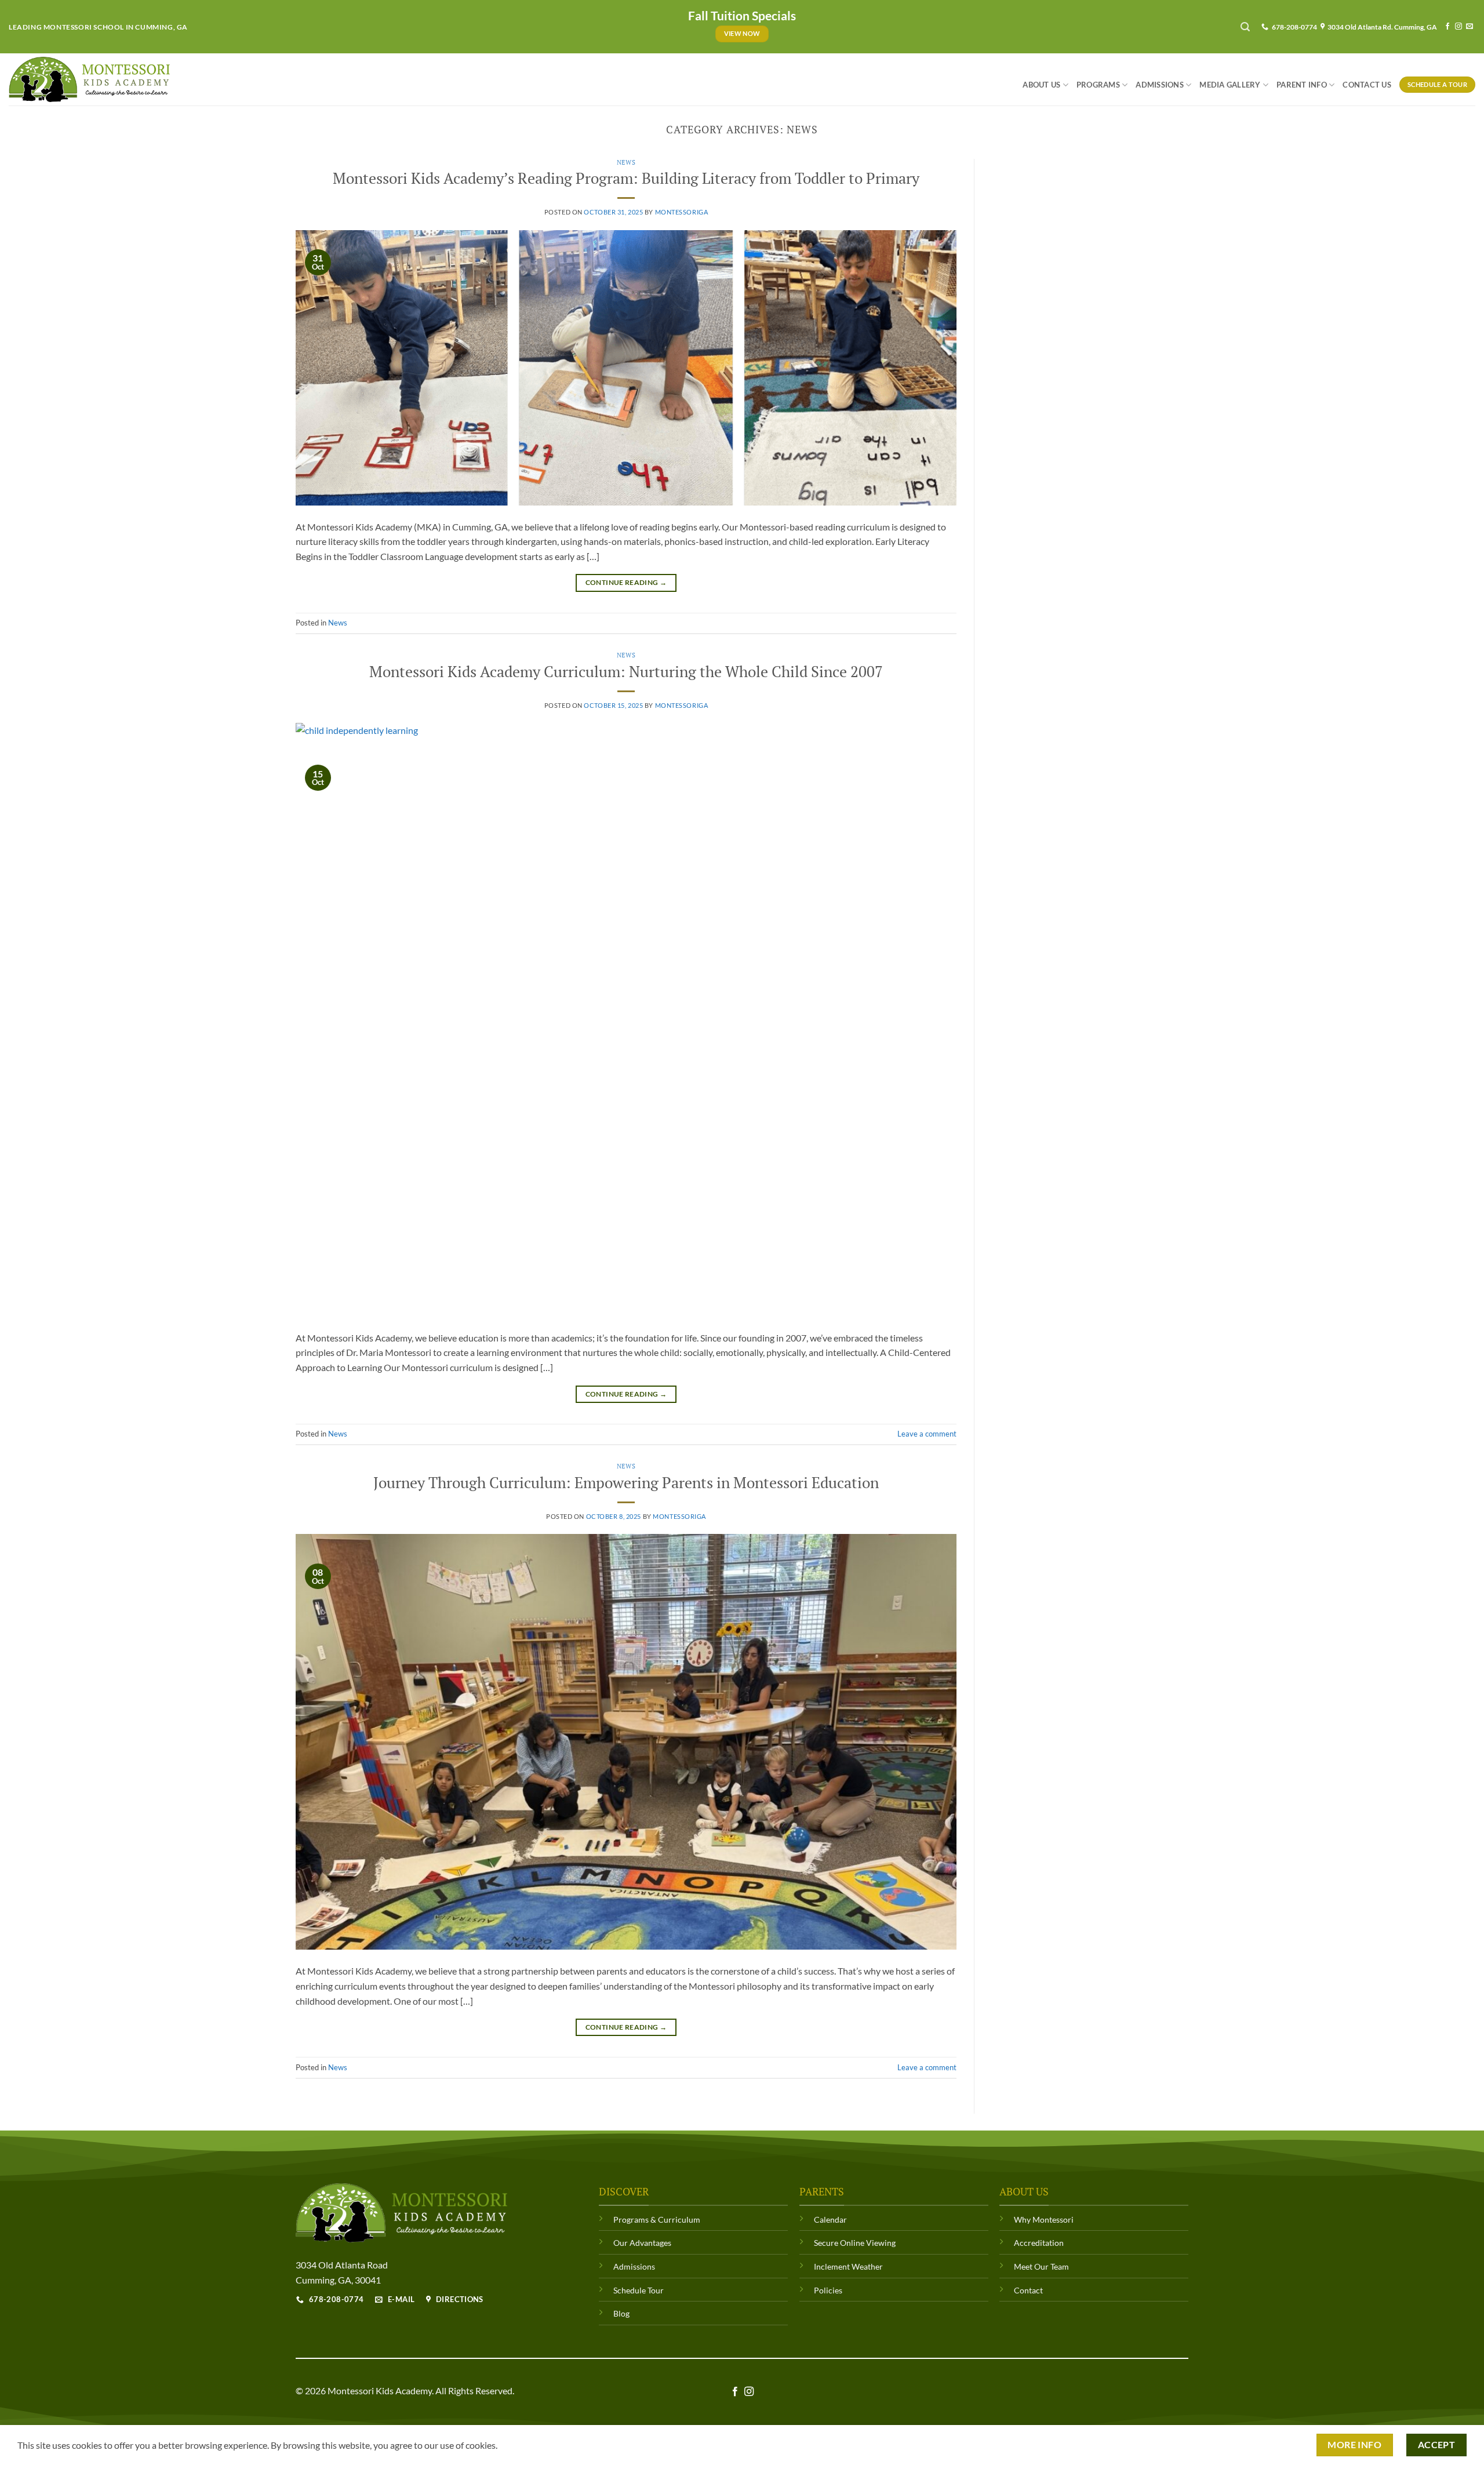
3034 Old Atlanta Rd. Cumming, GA (1381, 27)
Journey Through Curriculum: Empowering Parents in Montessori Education (626, 1482)
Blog (621, 2313)
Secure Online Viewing (855, 2243)
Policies (828, 2290)
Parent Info (1302, 85)
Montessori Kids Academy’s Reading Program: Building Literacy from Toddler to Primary (626, 178)
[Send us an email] (1470, 27)
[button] (1245, 27)
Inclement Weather (848, 2266)
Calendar (830, 2219)
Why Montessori (1044, 2219)
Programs (1098, 85)
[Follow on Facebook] (1447, 27)
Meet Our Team (1041, 2266)
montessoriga (682, 212)
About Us (1041, 85)
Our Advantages (642, 2243)
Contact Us (1367, 85)
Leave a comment (927, 1434)
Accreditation (1039, 2243)
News (626, 162)
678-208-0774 (1293, 27)
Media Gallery (1230, 85)
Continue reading (626, 582)
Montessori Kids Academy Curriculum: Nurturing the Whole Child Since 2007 (626, 671)
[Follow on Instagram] (1458, 27)
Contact (1028, 2290)
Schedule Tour (639, 2290)
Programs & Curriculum (657, 2219)
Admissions (1160, 85)
